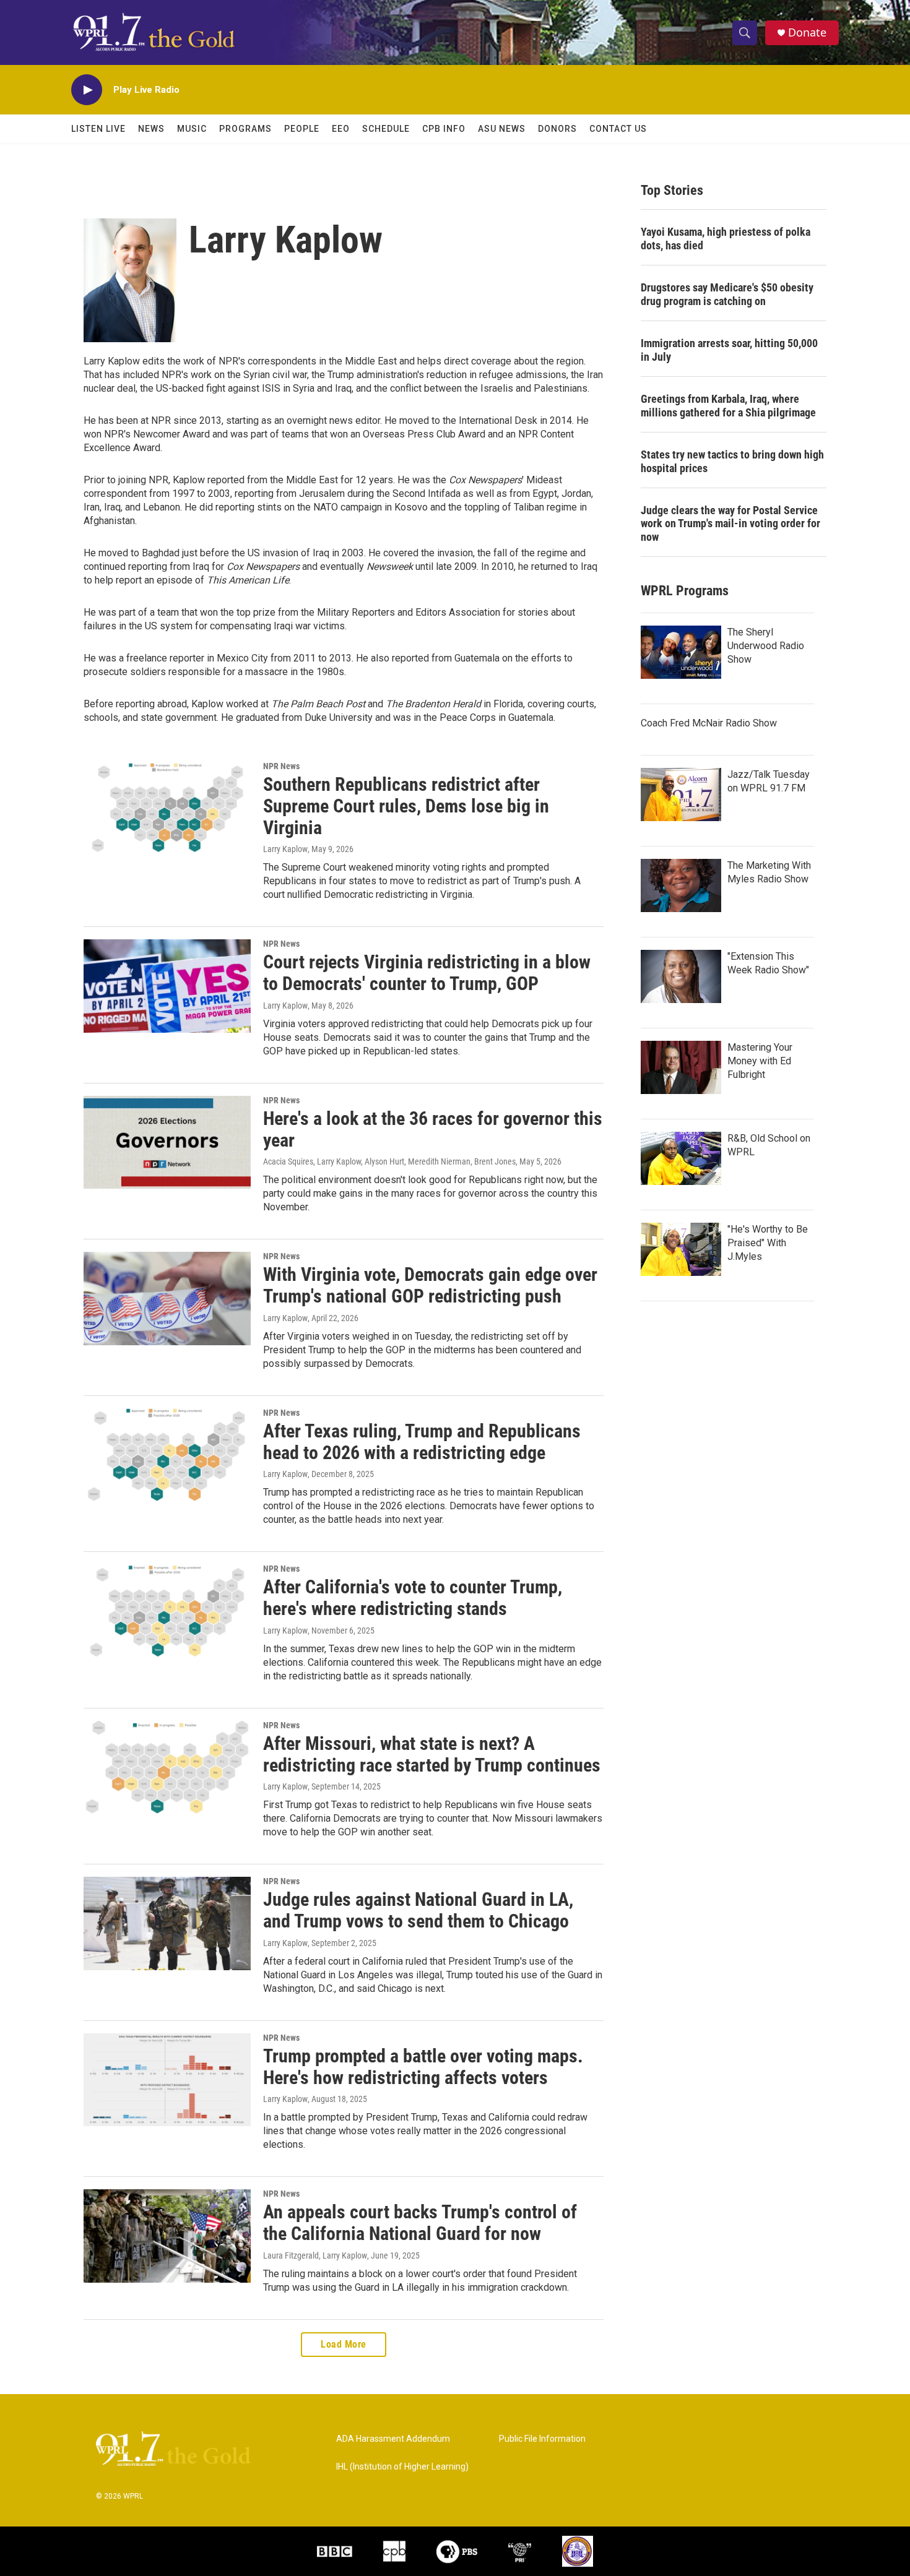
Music (192, 129)
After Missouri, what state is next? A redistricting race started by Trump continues (432, 1754)
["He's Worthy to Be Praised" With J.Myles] (681, 1249)
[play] (87, 90)
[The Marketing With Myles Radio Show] (681, 885)
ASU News (502, 129)
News (151, 129)
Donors (557, 129)
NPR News (281, 766)
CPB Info (444, 129)
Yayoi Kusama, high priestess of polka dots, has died (726, 239)
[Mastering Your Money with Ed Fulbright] (681, 1067)
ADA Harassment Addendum (393, 2439)
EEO (341, 129)
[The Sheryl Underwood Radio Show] (681, 652)
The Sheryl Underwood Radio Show (766, 646)
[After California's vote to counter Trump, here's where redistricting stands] (167, 1611)
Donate (807, 32)
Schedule (386, 129)
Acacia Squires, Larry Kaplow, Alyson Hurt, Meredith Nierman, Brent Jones (389, 1161)
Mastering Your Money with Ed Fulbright (760, 1061)
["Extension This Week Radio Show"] (681, 976)
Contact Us (618, 129)
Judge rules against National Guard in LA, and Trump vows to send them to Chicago (418, 1910)
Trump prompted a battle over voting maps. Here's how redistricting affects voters (423, 2067)
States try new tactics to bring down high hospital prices (732, 461)
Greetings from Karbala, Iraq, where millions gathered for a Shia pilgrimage (728, 406)
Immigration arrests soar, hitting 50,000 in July (729, 350)
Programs (245, 129)
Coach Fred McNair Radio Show (709, 723)
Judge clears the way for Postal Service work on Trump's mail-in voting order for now (730, 524)
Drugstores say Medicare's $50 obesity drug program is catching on (727, 294)
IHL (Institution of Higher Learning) (402, 2467)
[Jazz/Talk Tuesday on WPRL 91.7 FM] (681, 795)
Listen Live (98, 129)
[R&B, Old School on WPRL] (681, 1158)
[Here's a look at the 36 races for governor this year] (167, 1142)
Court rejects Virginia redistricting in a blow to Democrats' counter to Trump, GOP (427, 973)
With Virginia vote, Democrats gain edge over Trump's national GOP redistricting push (430, 1285)
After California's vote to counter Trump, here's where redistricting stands (413, 1598)
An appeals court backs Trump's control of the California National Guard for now (420, 2223)
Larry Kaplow (285, 849)
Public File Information (542, 2439)
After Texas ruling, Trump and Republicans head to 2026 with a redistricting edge (422, 1442)
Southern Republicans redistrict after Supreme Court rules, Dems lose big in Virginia (406, 806)
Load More (344, 2344)
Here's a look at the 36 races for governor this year (433, 1129)
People (302, 129)
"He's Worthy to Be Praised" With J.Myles (768, 1243)
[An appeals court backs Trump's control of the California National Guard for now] (167, 2236)
